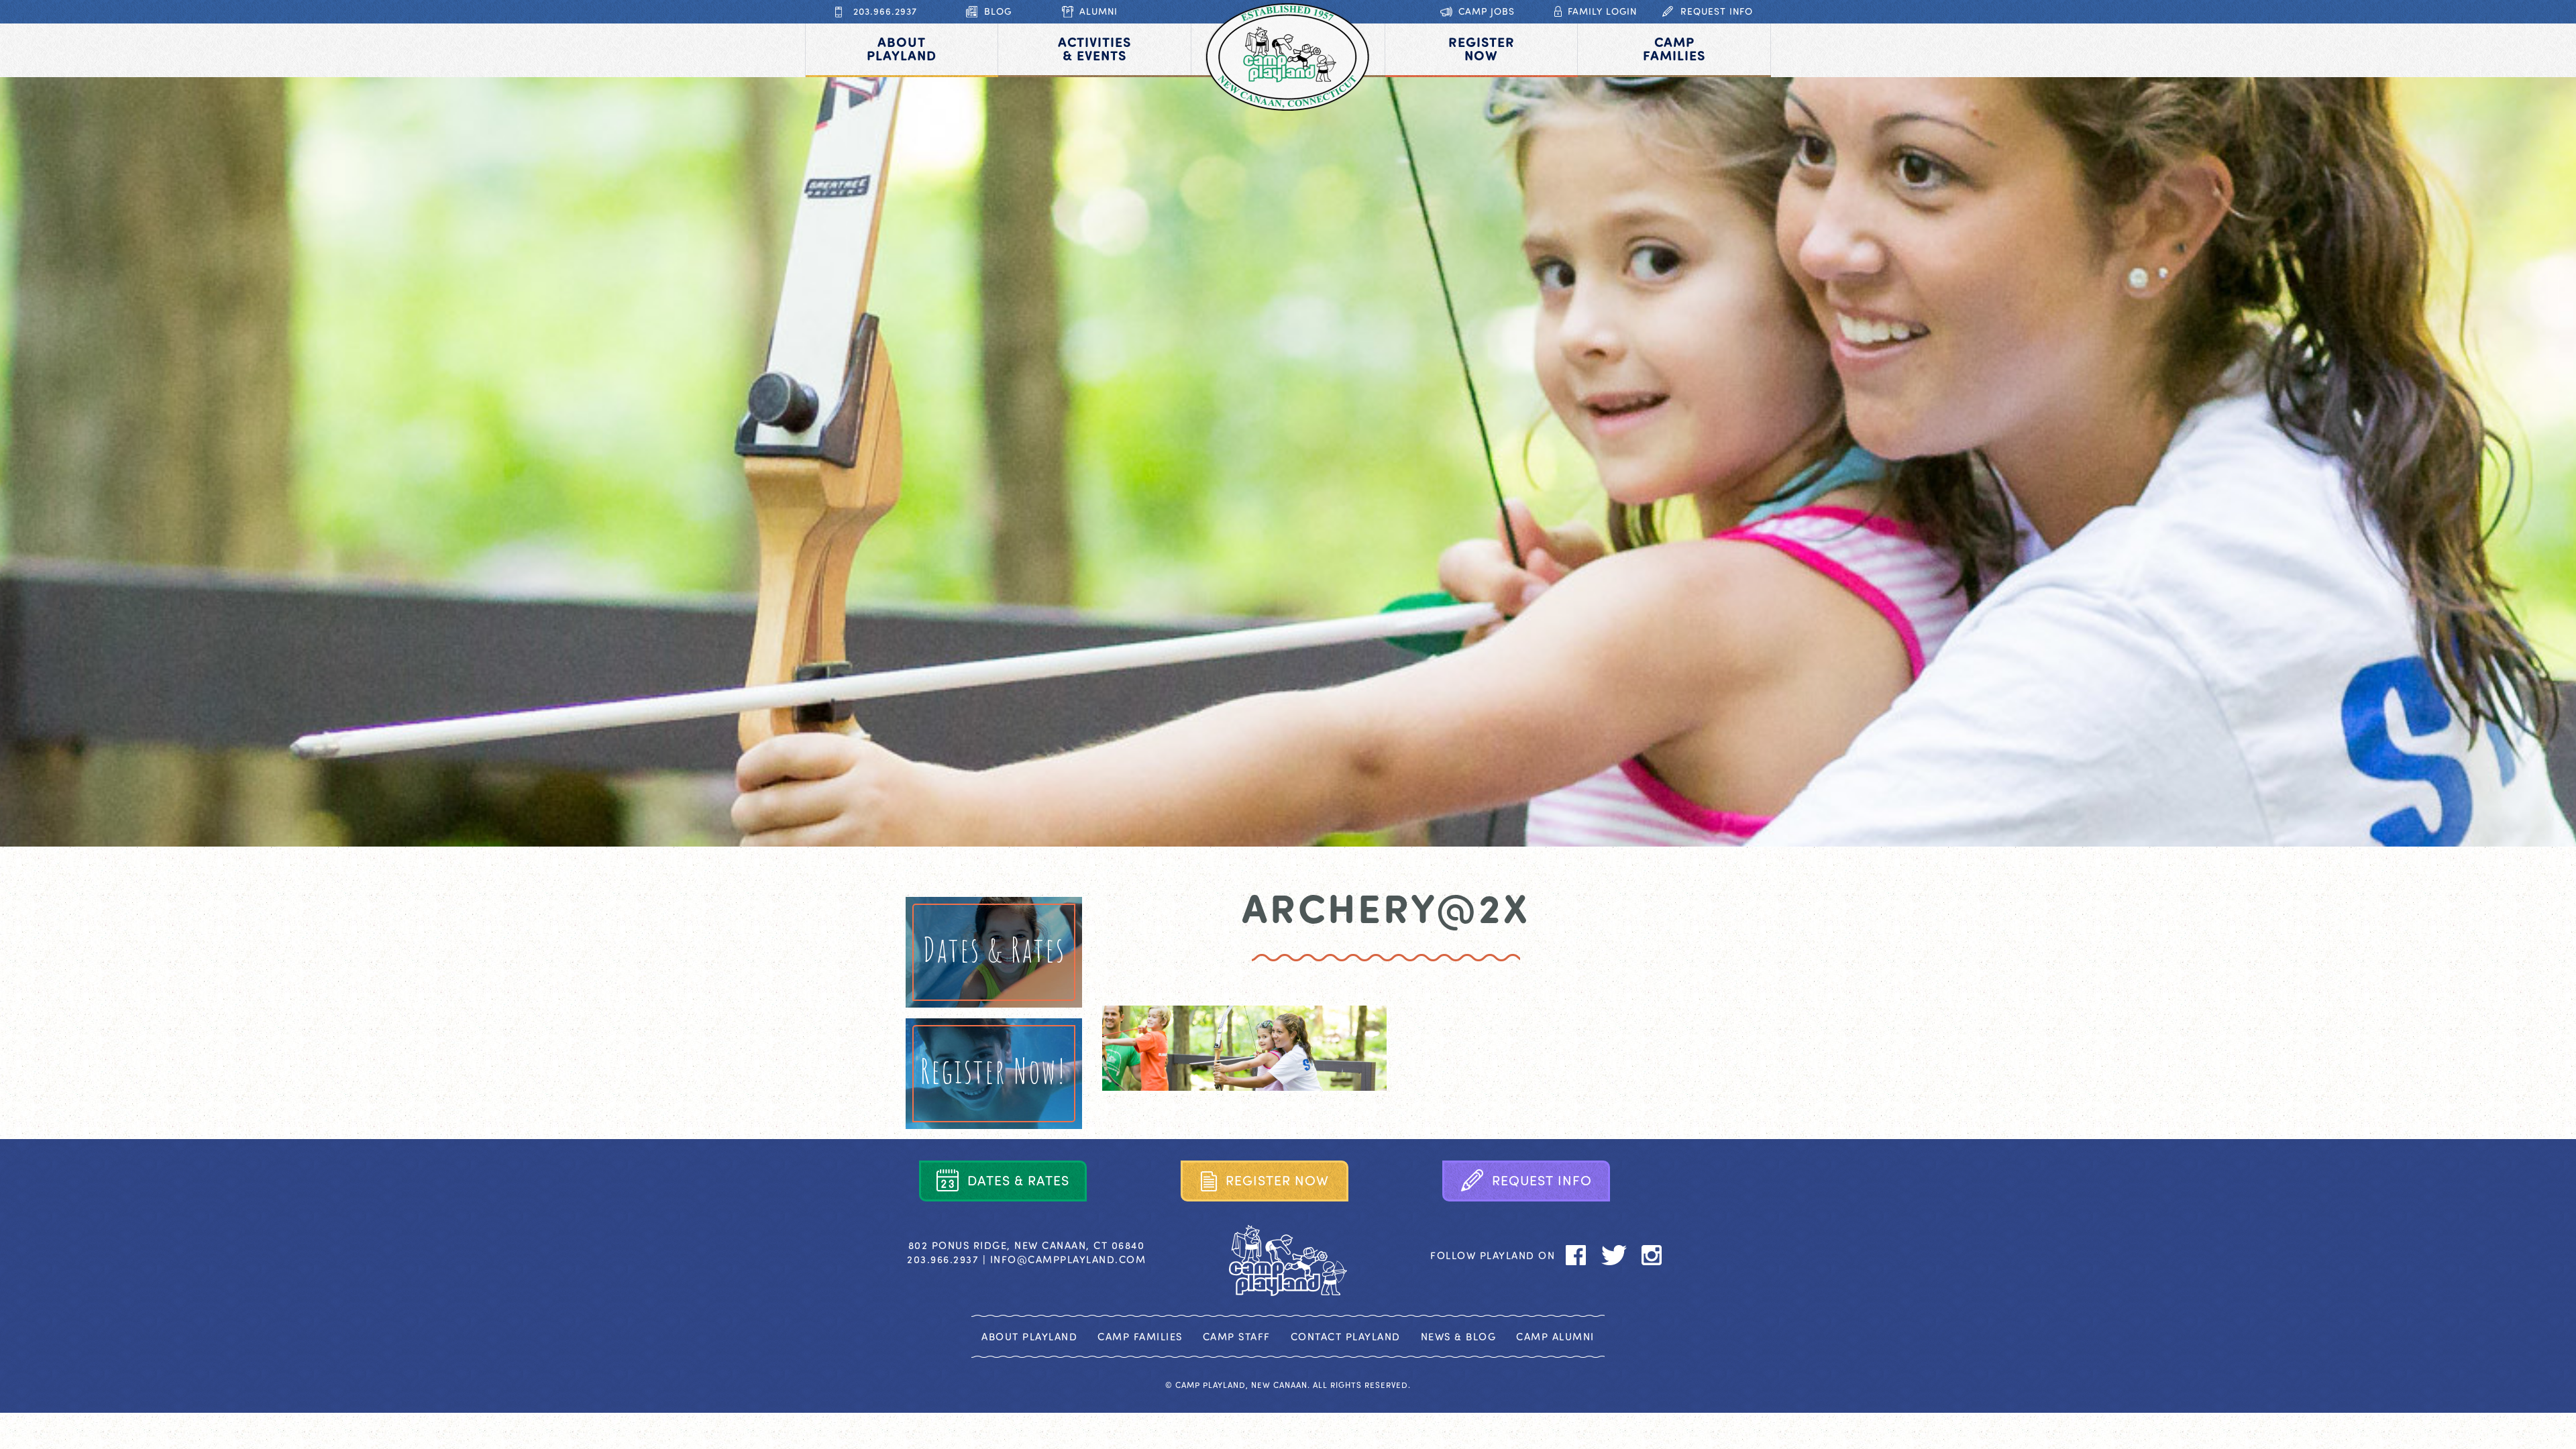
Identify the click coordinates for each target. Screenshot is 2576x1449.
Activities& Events (1094, 48)
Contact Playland (1346, 1336)
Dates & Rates (994, 949)
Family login (1602, 11)
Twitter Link (1614, 1255)
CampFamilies (1674, 48)
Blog (998, 11)
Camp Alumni (1555, 1336)
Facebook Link (1576, 1255)
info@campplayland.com (1068, 1259)
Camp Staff (1237, 1336)
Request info (1717, 11)
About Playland (1029, 1336)
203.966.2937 (885, 11)
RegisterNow (1482, 48)
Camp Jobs (1487, 11)
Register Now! (994, 1070)
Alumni (1098, 11)
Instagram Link (1652, 1255)
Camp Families (1140, 1336)
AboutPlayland (902, 48)
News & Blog (1459, 1336)
